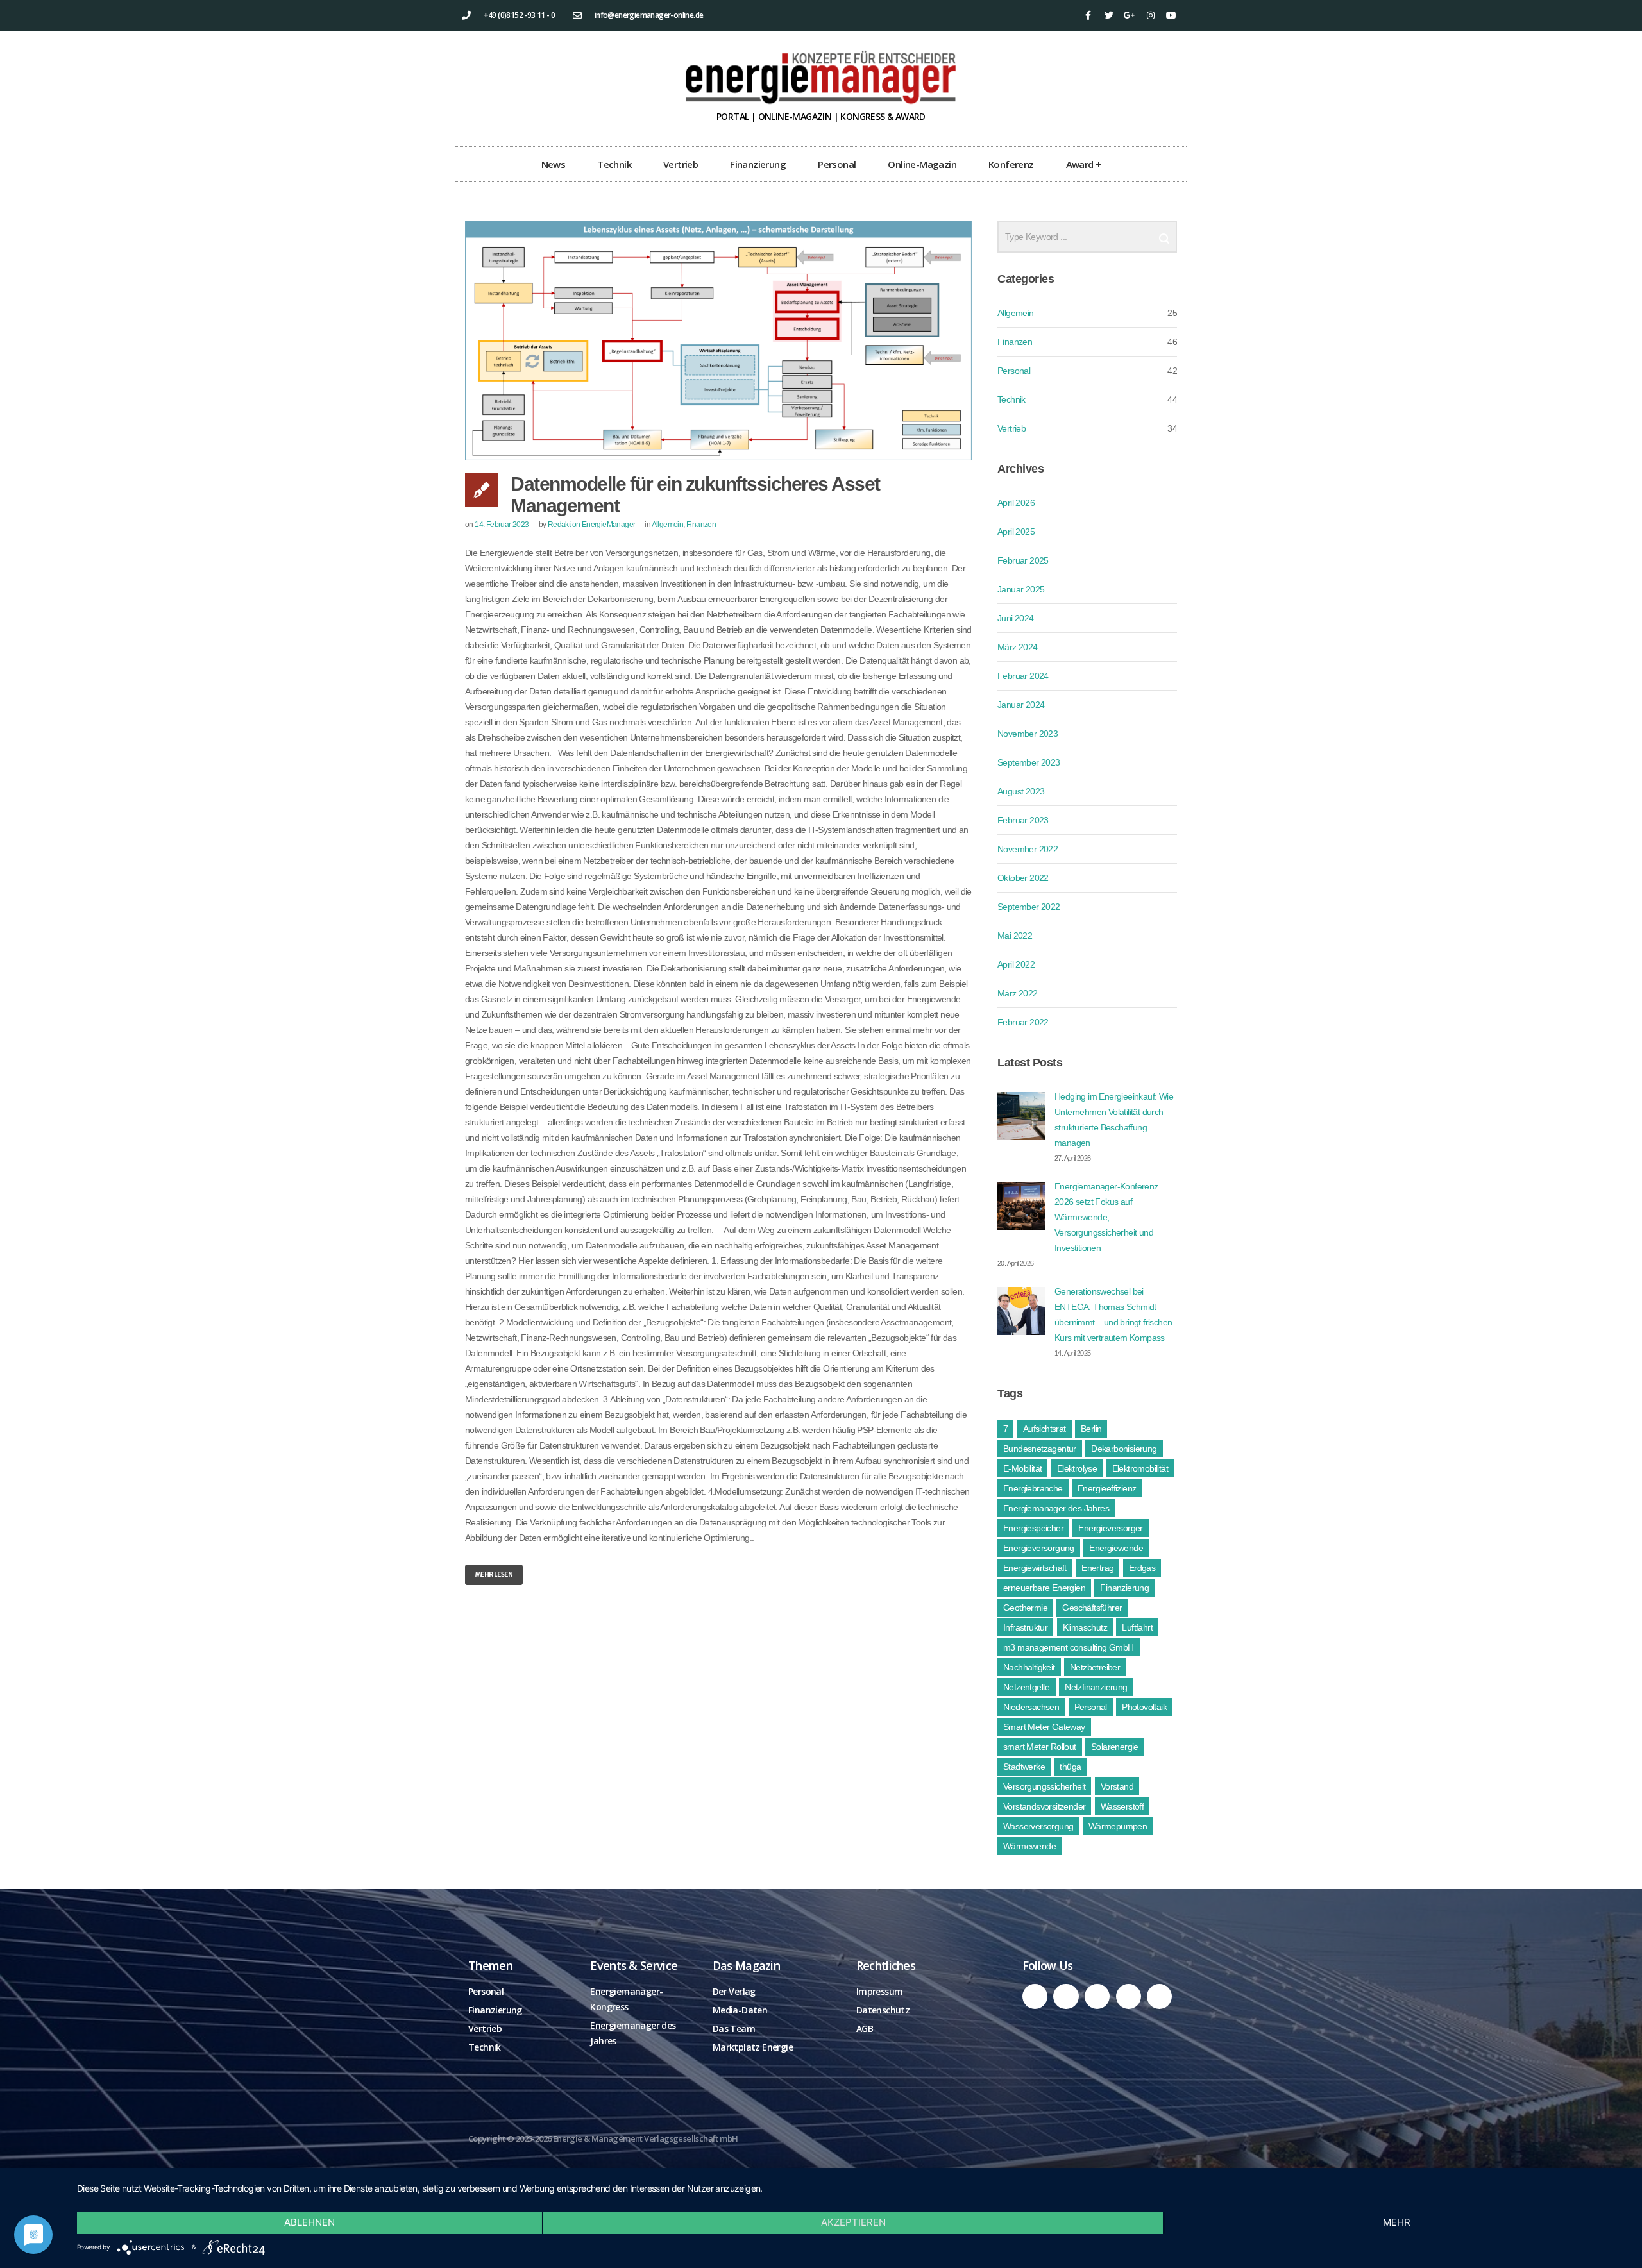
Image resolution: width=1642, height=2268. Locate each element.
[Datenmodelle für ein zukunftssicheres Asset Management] (718, 340)
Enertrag (1097, 1568)
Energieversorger (1110, 1528)
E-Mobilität (1022, 1468)
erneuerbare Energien (1044, 1588)
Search (1164, 233)
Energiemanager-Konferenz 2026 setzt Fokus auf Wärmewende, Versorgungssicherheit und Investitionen (1106, 1217)
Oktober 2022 (1023, 878)
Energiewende (1116, 1548)
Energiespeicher (1033, 1528)
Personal (837, 164)
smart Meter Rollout (1040, 1747)
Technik (614, 164)
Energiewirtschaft (1035, 1568)
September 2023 (1029, 762)
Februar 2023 (1023, 820)
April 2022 (1016, 964)
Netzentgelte (1027, 1687)
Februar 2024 (1023, 676)
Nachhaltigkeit (1029, 1667)
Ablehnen (309, 2222)
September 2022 (1029, 907)
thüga (1070, 1767)
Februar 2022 (1023, 1022)
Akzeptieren (853, 2222)
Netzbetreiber (1095, 1667)
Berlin (1091, 1429)
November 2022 (1028, 849)
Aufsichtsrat (1045, 1429)
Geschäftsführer (1092, 1608)
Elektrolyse (1077, 1468)
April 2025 (1016, 532)
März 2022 (1018, 993)
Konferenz (1011, 164)
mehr (1397, 2222)
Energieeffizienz (1107, 1488)
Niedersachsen (1031, 1707)
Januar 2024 (1021, 705)
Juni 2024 (1016, 618)
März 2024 (1018, 647)
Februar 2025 (1023, 560)
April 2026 (1016, 503)
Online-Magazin (922, 164)
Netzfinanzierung (1096, 1687)
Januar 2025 (1021, 589)
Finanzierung (758, 164)
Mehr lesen (494, 1575)
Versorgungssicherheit (1044, 1786)
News (554, 164)
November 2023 (1028, 734)
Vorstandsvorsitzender (1044, 1806)
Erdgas (1142, 1568)
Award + (1084, 164)
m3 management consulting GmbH (1069, 1647)
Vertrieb (681, 164)
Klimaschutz (1085, 1627)
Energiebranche (1033, 1488)
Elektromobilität (1140, 1468)
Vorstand (1117, 1786)
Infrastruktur (1025, 1627)
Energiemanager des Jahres (1056, 1508)
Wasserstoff (1122, 1806)
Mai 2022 (1015, 936)
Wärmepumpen (1118, 1826)
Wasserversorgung (1038, 1826)
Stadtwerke (1024, 1767)
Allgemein (668, 525)
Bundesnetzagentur (1040, 1449)
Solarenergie (1115, 1747)
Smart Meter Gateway (1044, 1727)
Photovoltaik (1144, 1707)
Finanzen (701, 525)
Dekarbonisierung (1124, 1449)
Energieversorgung (1039, 1548)
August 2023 (1021, 791)
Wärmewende (1029, 1846)
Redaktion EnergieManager (592, 525)
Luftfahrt (1137, 1627)
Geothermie (1025, 1608)
